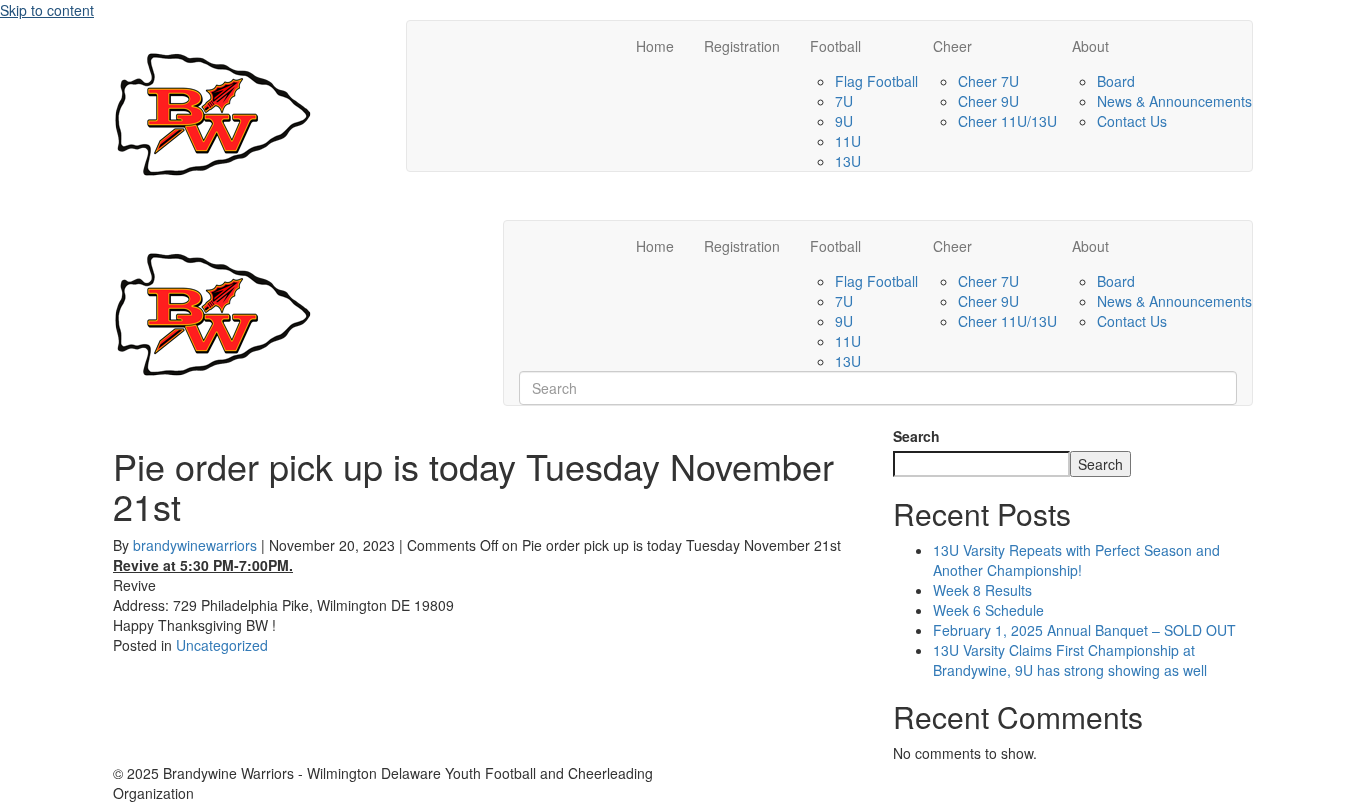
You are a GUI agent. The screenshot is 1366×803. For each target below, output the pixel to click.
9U (844, 121)
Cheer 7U (988, 81)
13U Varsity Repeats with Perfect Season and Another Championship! (1076, 560)
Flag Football (876, 81)
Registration (742, 46)
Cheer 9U (988, 101)
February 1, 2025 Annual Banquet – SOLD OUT (1084, 630)
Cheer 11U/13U (1007, 121)
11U (848, 141)
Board (1116, 81)
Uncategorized (222, 645)
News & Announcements (1174, 101)
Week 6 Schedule (988, 610)
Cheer (952, 46)
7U (844, 101)
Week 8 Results (982, 590)
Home (655, 46)
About (1090, 46)
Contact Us (1132, 121)
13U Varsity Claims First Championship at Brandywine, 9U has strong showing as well (1070, 660)
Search (916, 436)
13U (848, 161)
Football (835, 46)
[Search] (524, 233)
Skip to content (47, 10)
